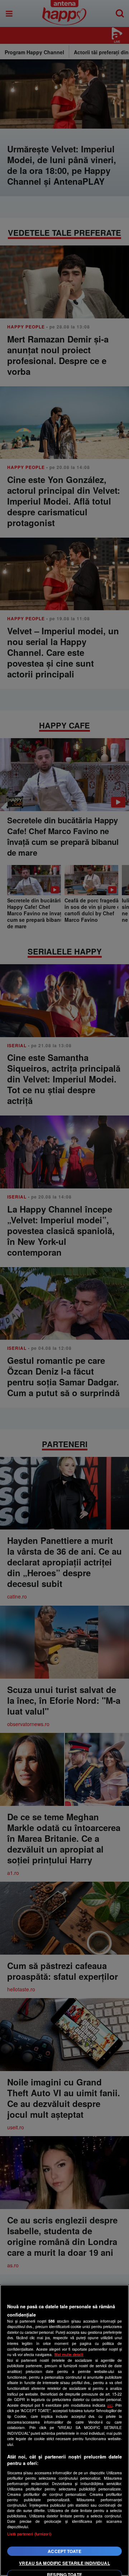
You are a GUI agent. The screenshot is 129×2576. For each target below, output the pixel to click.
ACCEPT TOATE (64, 2551)
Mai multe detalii (69, 2354)
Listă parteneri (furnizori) (29, 2534)
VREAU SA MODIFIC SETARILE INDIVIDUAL (64, 2563)
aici (110, 2405)
